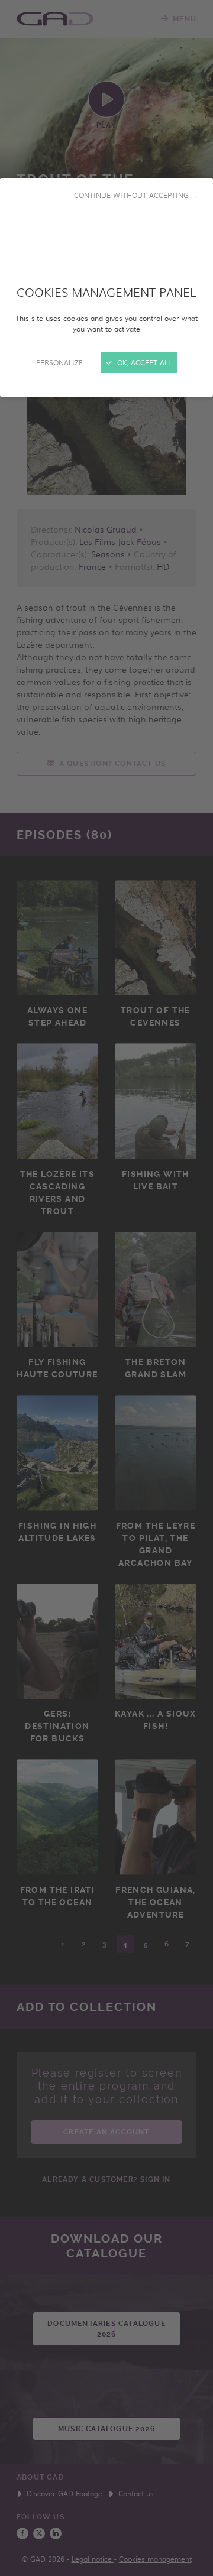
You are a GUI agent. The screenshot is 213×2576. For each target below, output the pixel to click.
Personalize (59, 362)
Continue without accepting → (136, 195)
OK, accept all (143, 362)
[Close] (106, 1288)
